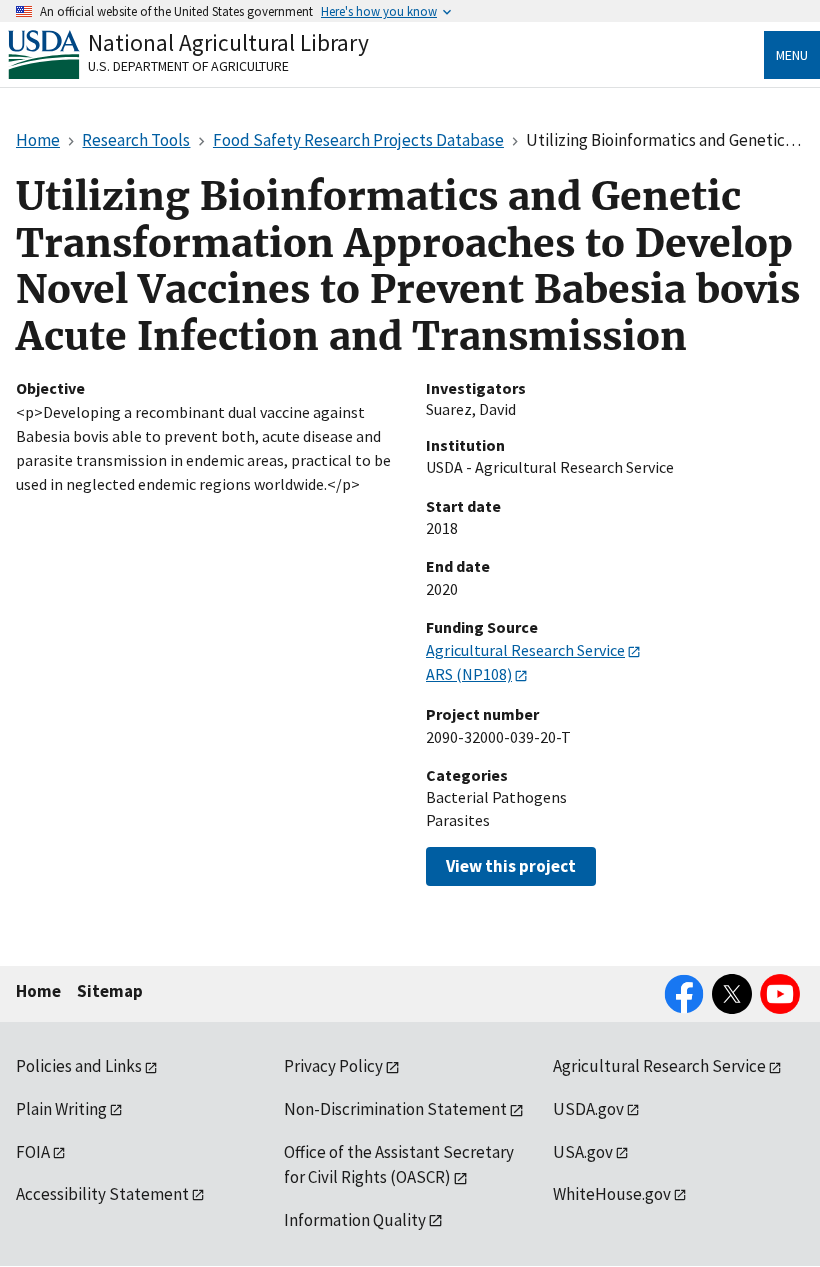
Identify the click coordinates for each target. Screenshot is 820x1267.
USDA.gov (588, 1109)
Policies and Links (79, 1066)
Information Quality (355, 1220)
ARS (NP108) (469, 674)
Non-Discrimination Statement (395, 1109)
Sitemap (110, 991)
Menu (792, 55)
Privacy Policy (333, 1066)
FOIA (33, 1152)
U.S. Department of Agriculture (188, 66)
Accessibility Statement (102, 1194)
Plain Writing (61, 1109)
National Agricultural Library (228, 42)
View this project (511, 866)
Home (38, 991)
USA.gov (583, 1152)
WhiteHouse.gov (612, 1194)
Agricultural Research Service (525, 650)
